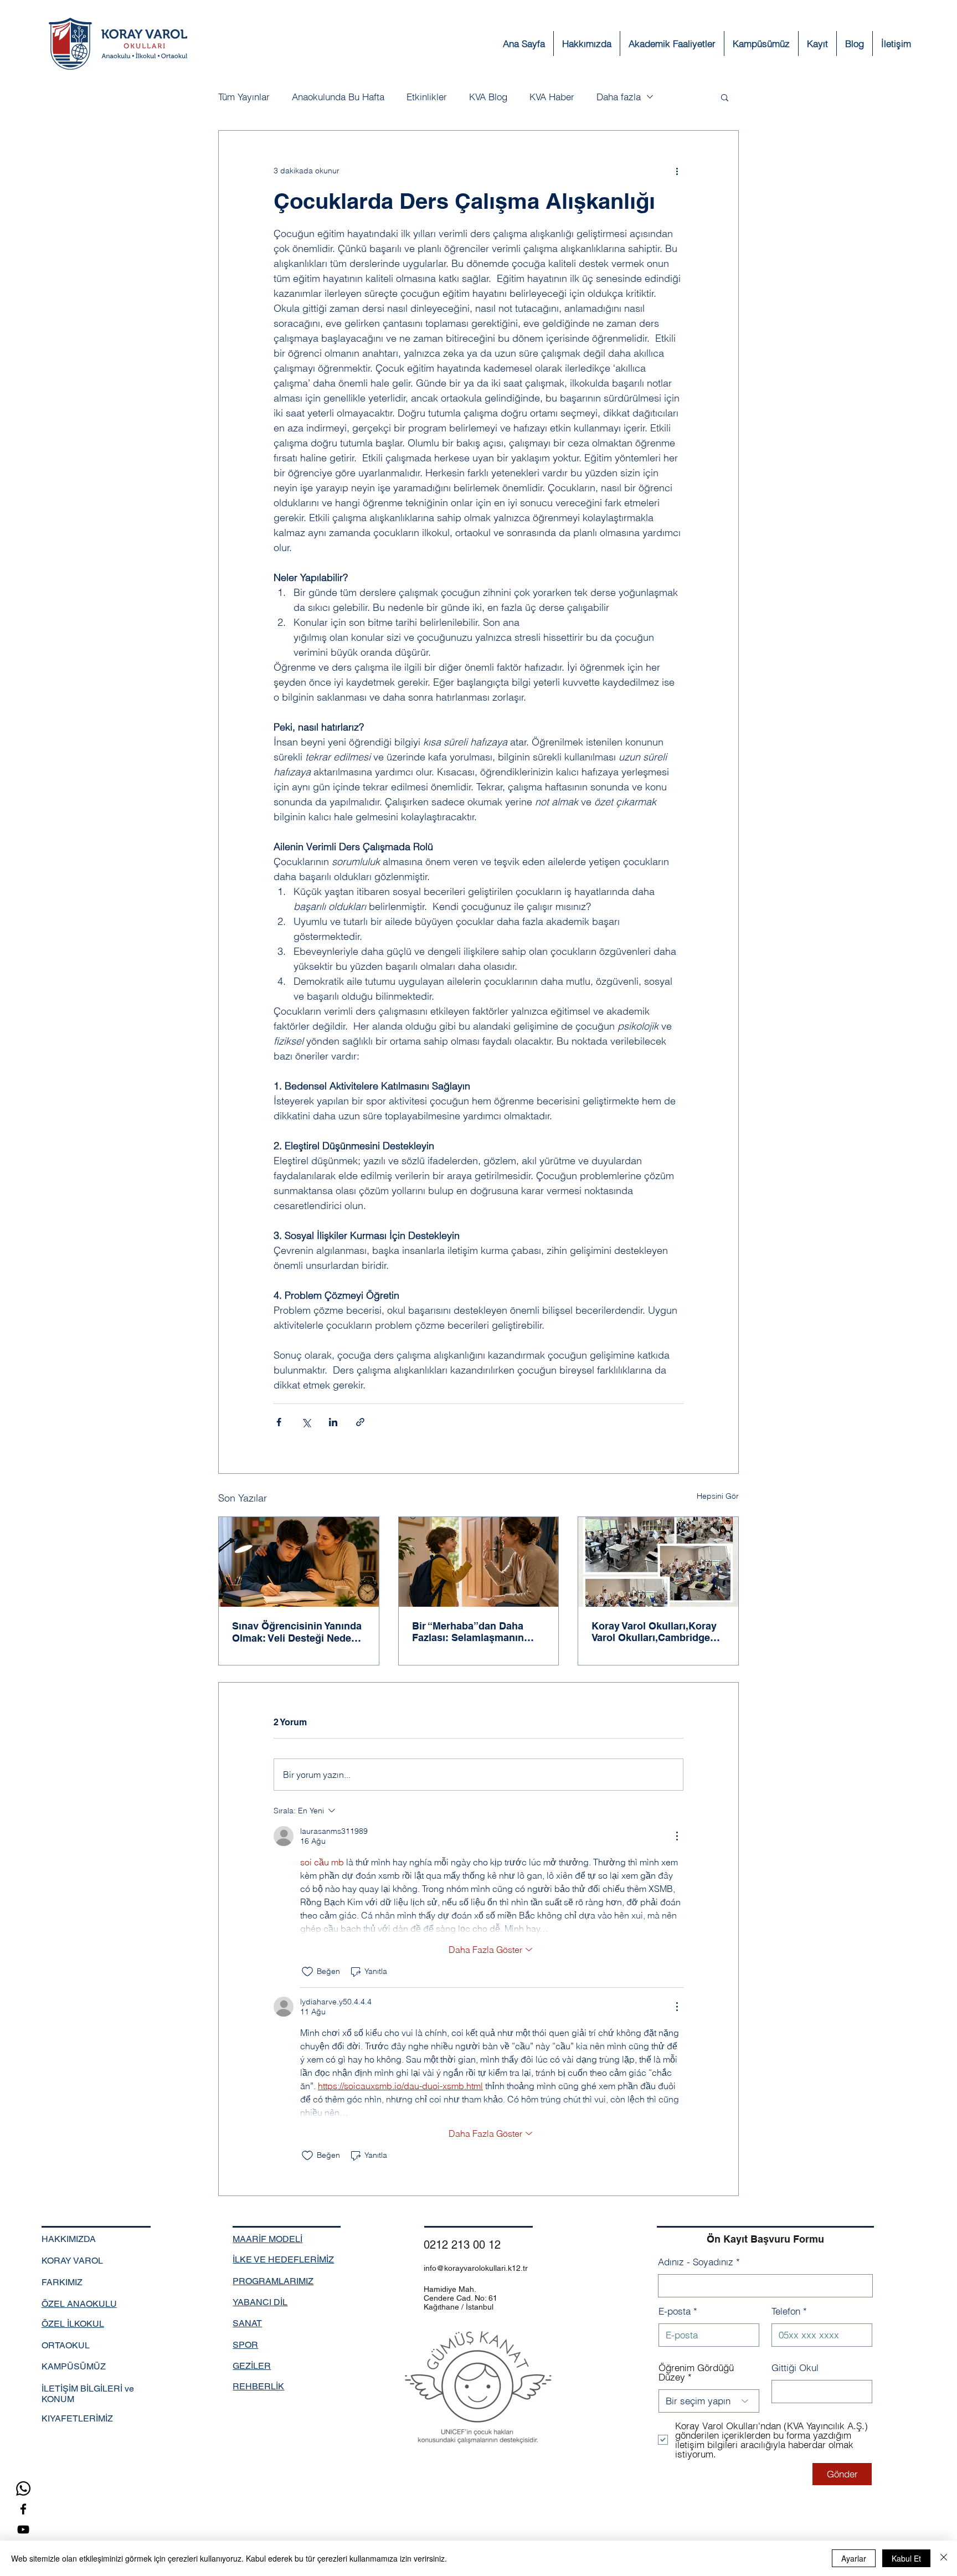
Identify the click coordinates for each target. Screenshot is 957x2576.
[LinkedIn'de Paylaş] (333, 1422)
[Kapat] (944, 2558)
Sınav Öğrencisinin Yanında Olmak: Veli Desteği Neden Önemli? (297, 1632)
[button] (817, 43)
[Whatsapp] (23, 2488)
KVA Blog (488, 97)
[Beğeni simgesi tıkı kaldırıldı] (307, 1972)
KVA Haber (552, 97)
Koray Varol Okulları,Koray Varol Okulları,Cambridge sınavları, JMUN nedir (654, 1632)
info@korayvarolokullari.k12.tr (476, 2268)
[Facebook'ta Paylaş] (279, 1422)
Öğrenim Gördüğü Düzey (696, 2372)
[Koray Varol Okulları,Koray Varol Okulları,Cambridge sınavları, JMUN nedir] (658, 1562)
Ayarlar (854, 2558)
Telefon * (789, 2311)
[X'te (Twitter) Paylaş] (306, 1422)
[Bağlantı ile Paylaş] (360, 1422)
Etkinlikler (427, 97)
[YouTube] (23, 2529)
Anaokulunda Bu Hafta (338, 97)
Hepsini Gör (718, 1496)
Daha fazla (619, 97)
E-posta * (678, 2311)
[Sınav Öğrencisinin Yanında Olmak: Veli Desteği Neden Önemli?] (299, 1562)
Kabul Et (906, 2558)
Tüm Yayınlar (244, 97)
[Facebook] (23, 2509)
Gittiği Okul (795, 2367)
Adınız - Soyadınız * (699, 2262)
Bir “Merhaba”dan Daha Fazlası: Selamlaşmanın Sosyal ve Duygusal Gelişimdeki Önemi (468, 1632)
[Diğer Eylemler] (677, 171)
